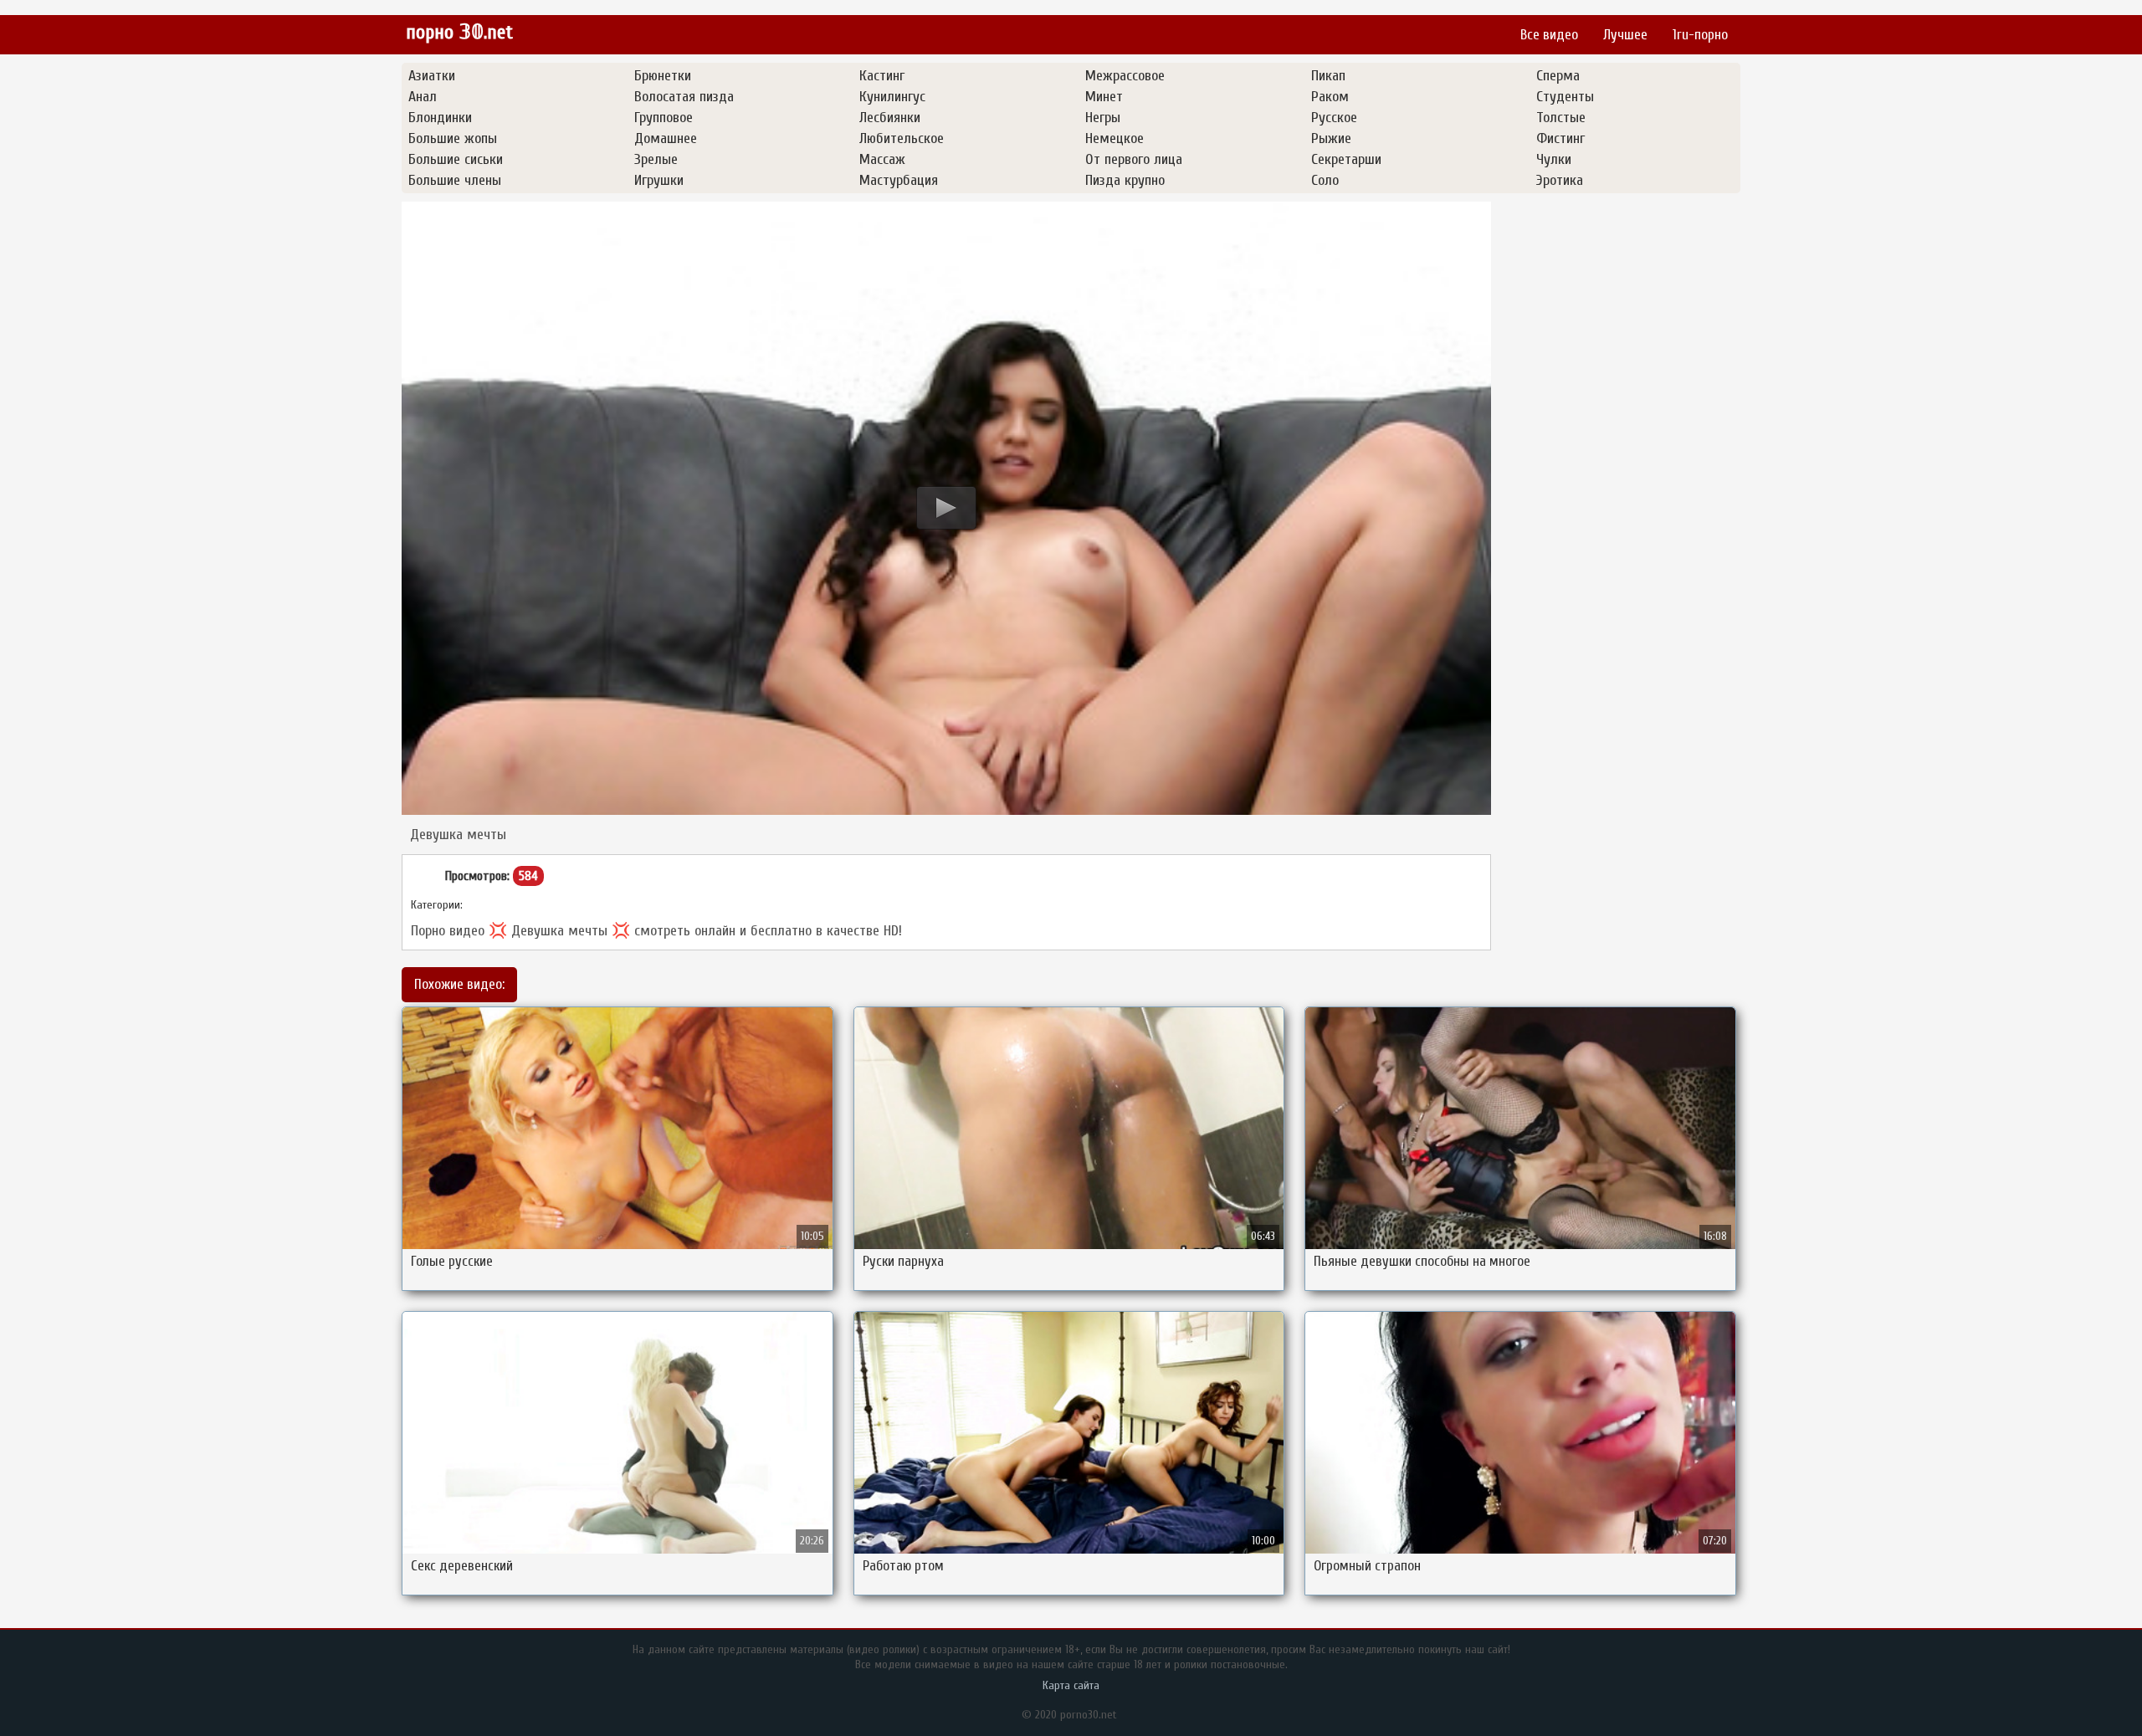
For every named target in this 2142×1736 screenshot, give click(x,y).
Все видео (1549, 35)
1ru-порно (1700, 35)
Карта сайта (1071, 1685)
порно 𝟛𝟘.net (459, 32)
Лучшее (1625, 35)
